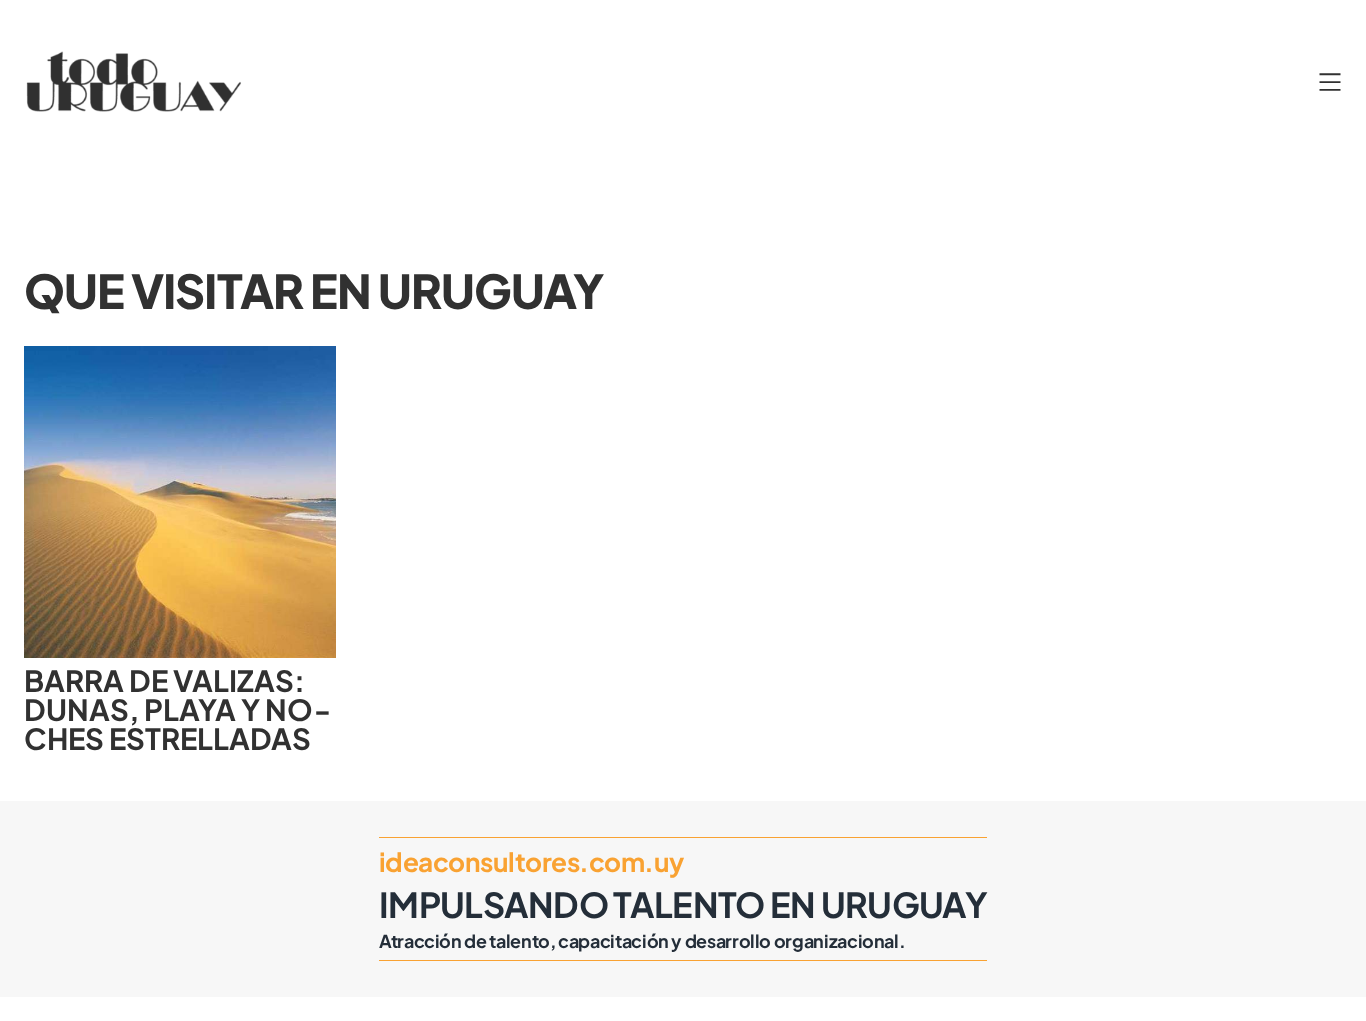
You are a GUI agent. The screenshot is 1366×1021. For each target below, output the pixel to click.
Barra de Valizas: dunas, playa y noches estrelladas (177, 710)
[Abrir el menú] (1330, 82)
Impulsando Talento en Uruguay (683, 904)
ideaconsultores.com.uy (531, 861)
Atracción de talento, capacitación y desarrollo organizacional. (642, 940)
